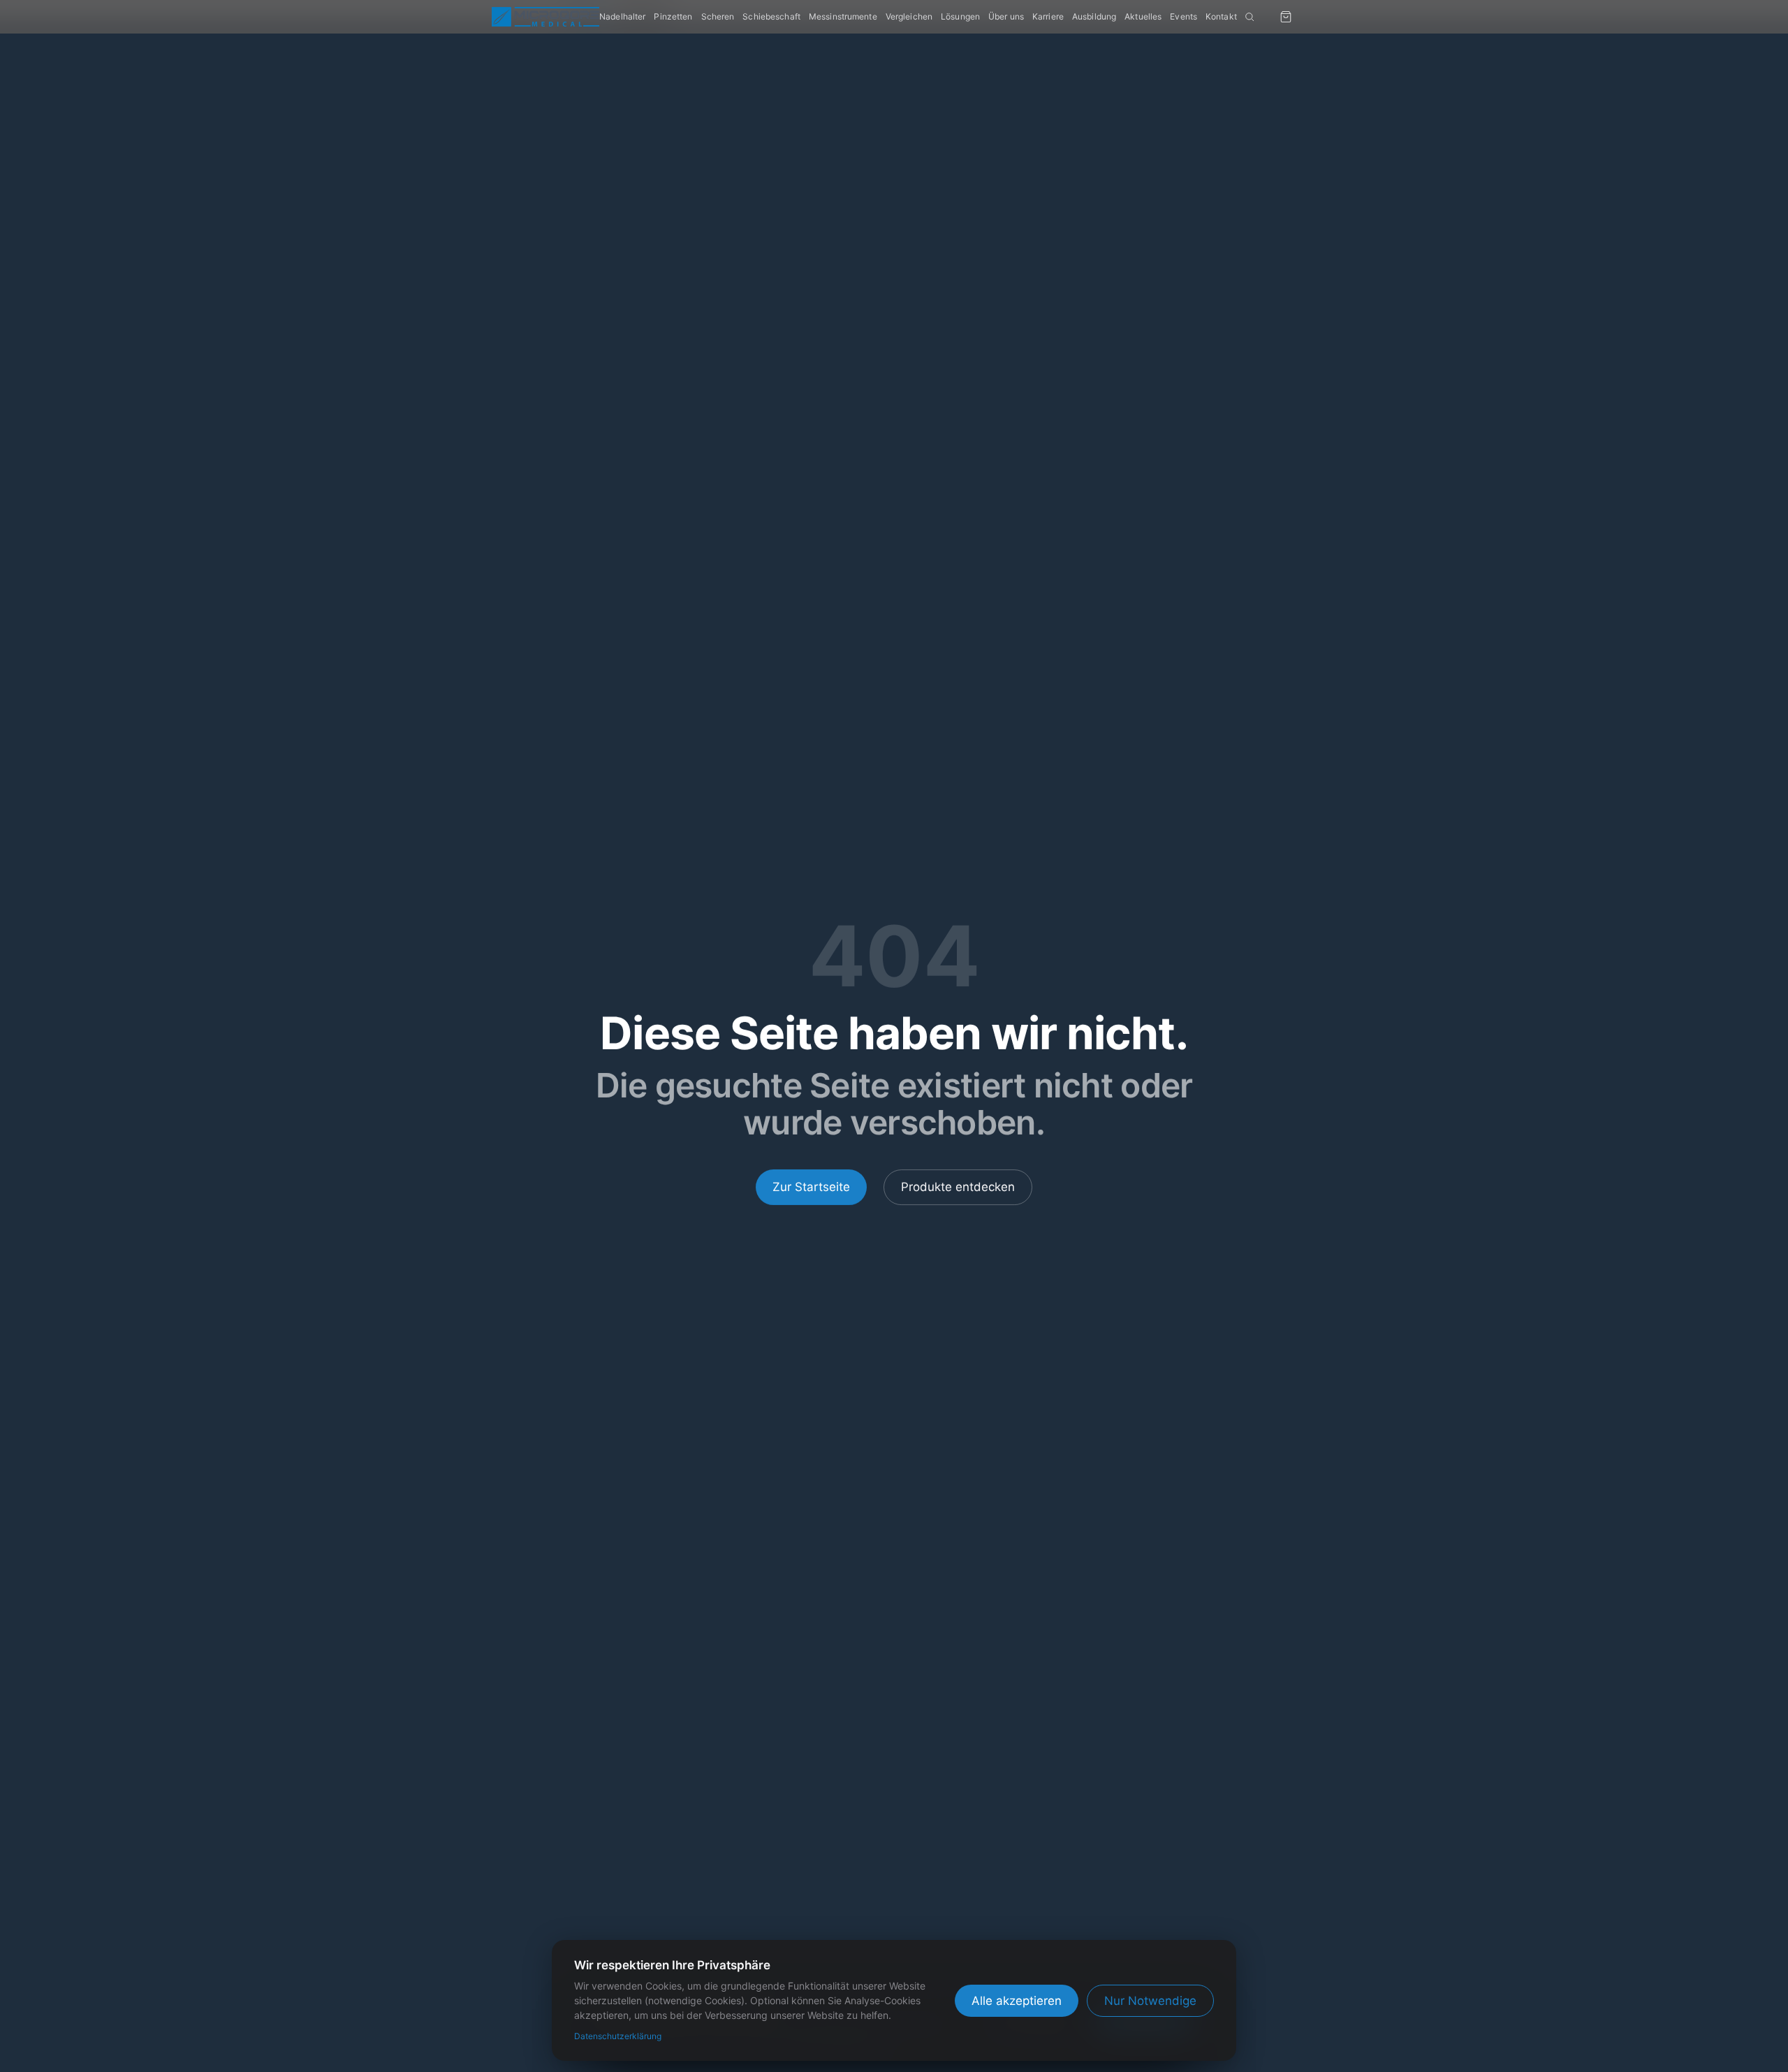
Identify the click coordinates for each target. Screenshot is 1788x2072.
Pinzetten (673, 16)
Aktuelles (1143, 16)
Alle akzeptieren (1017, 2001)
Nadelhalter (622, 16)
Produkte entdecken (958, 1187)
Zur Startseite (811, 1187)
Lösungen (960, 16)
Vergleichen (909, 16)
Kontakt (1221, 16)
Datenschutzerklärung (618, 2036)
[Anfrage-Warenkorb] (1286, 17)
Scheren (718, 16)
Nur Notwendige (1150, 2001)
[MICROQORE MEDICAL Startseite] (545, 17)
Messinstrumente (843, 16)
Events (1184, 16)
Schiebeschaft (771, 16)
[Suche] (1250, 17)
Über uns (1006, 16)
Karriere (1048, 16)
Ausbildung (1094, 16)
